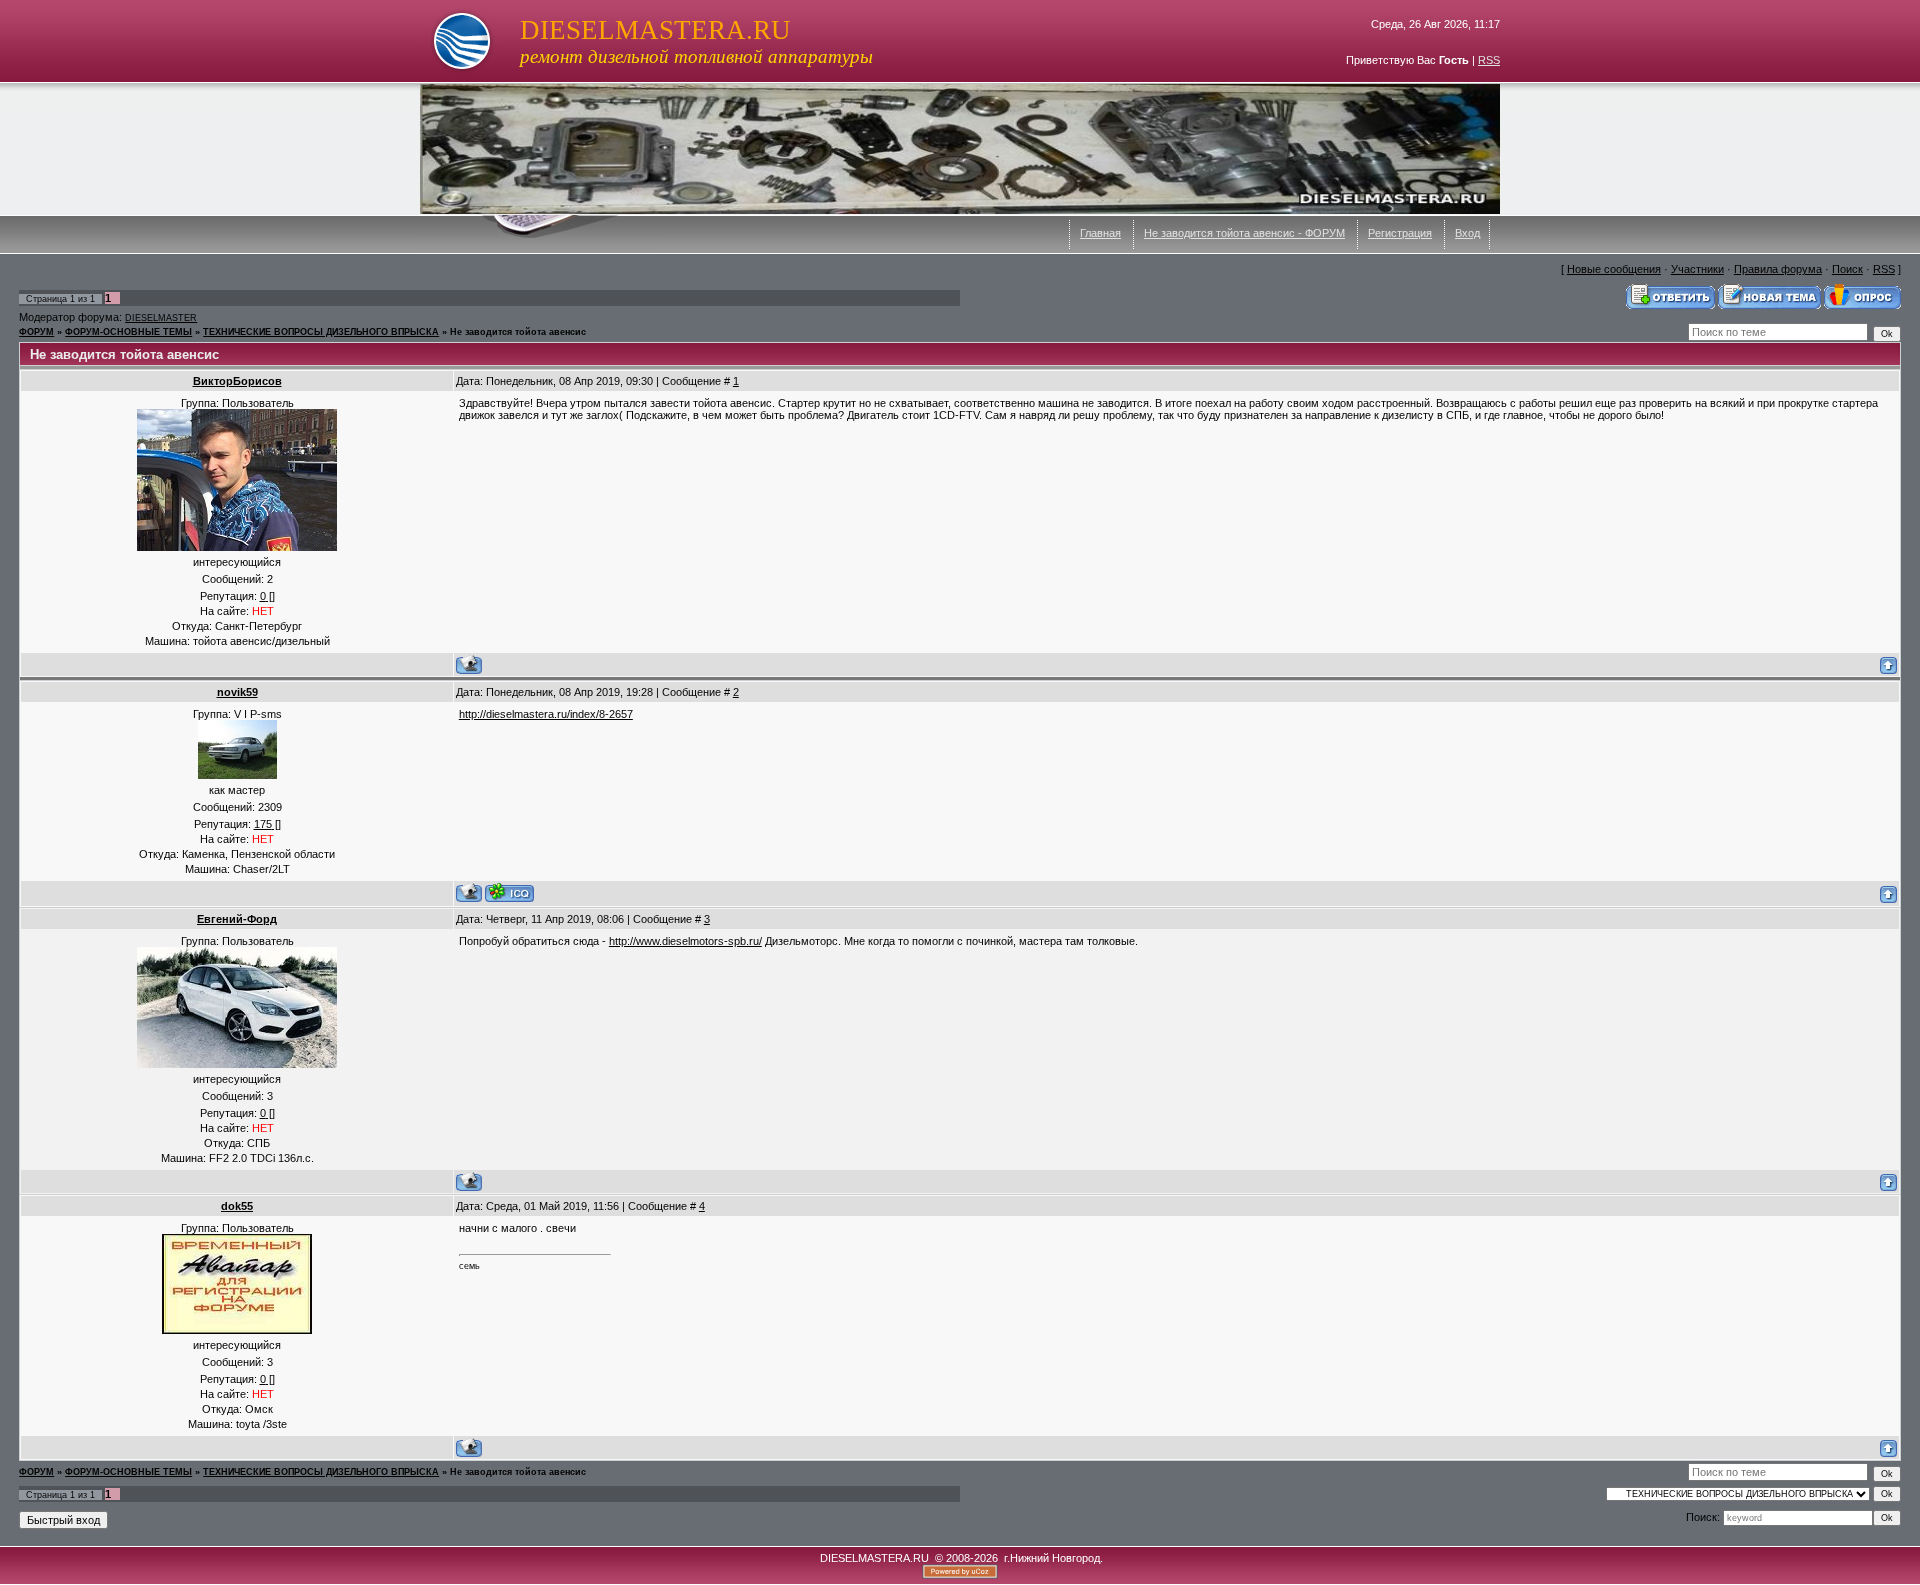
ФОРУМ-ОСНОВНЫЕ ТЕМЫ (128, 332)
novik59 (237, 692)
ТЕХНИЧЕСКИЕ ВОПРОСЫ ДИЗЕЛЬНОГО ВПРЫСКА (321, 332)
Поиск (1847, 269)
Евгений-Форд (237, 919)
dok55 (237, 1206)
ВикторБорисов (237, 381)
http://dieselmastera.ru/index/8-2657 (546, 714)
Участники (1697, 269)
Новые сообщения (1614, 269)
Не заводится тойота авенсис (518, 332)
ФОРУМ (36, 332)
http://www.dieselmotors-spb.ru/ (685, 941)
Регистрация (1400, 233)
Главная (1100, 233)
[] (267, 596)
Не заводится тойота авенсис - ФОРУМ (1244, 233)
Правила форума (1778, 269)
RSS (1489, 60)
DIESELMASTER (161, 318)
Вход (1467, 233)
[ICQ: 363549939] (509, 892)
